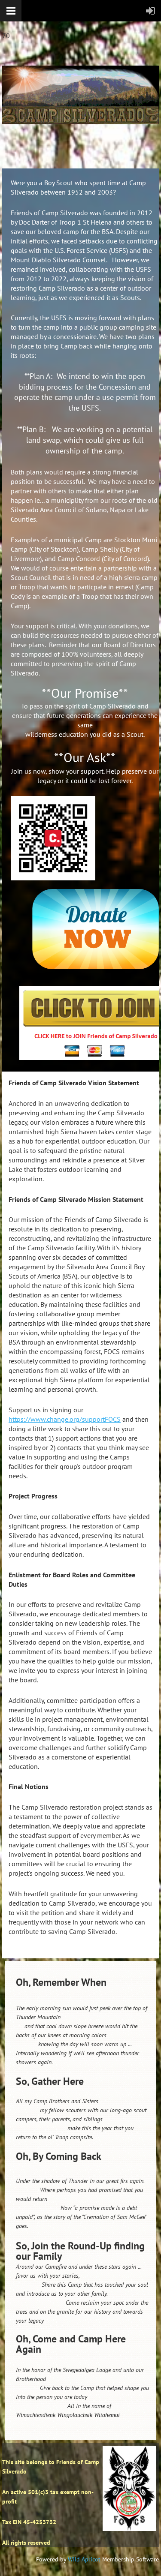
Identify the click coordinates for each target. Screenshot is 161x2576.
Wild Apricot (84, 2559)
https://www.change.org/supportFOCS (65, 1419)
